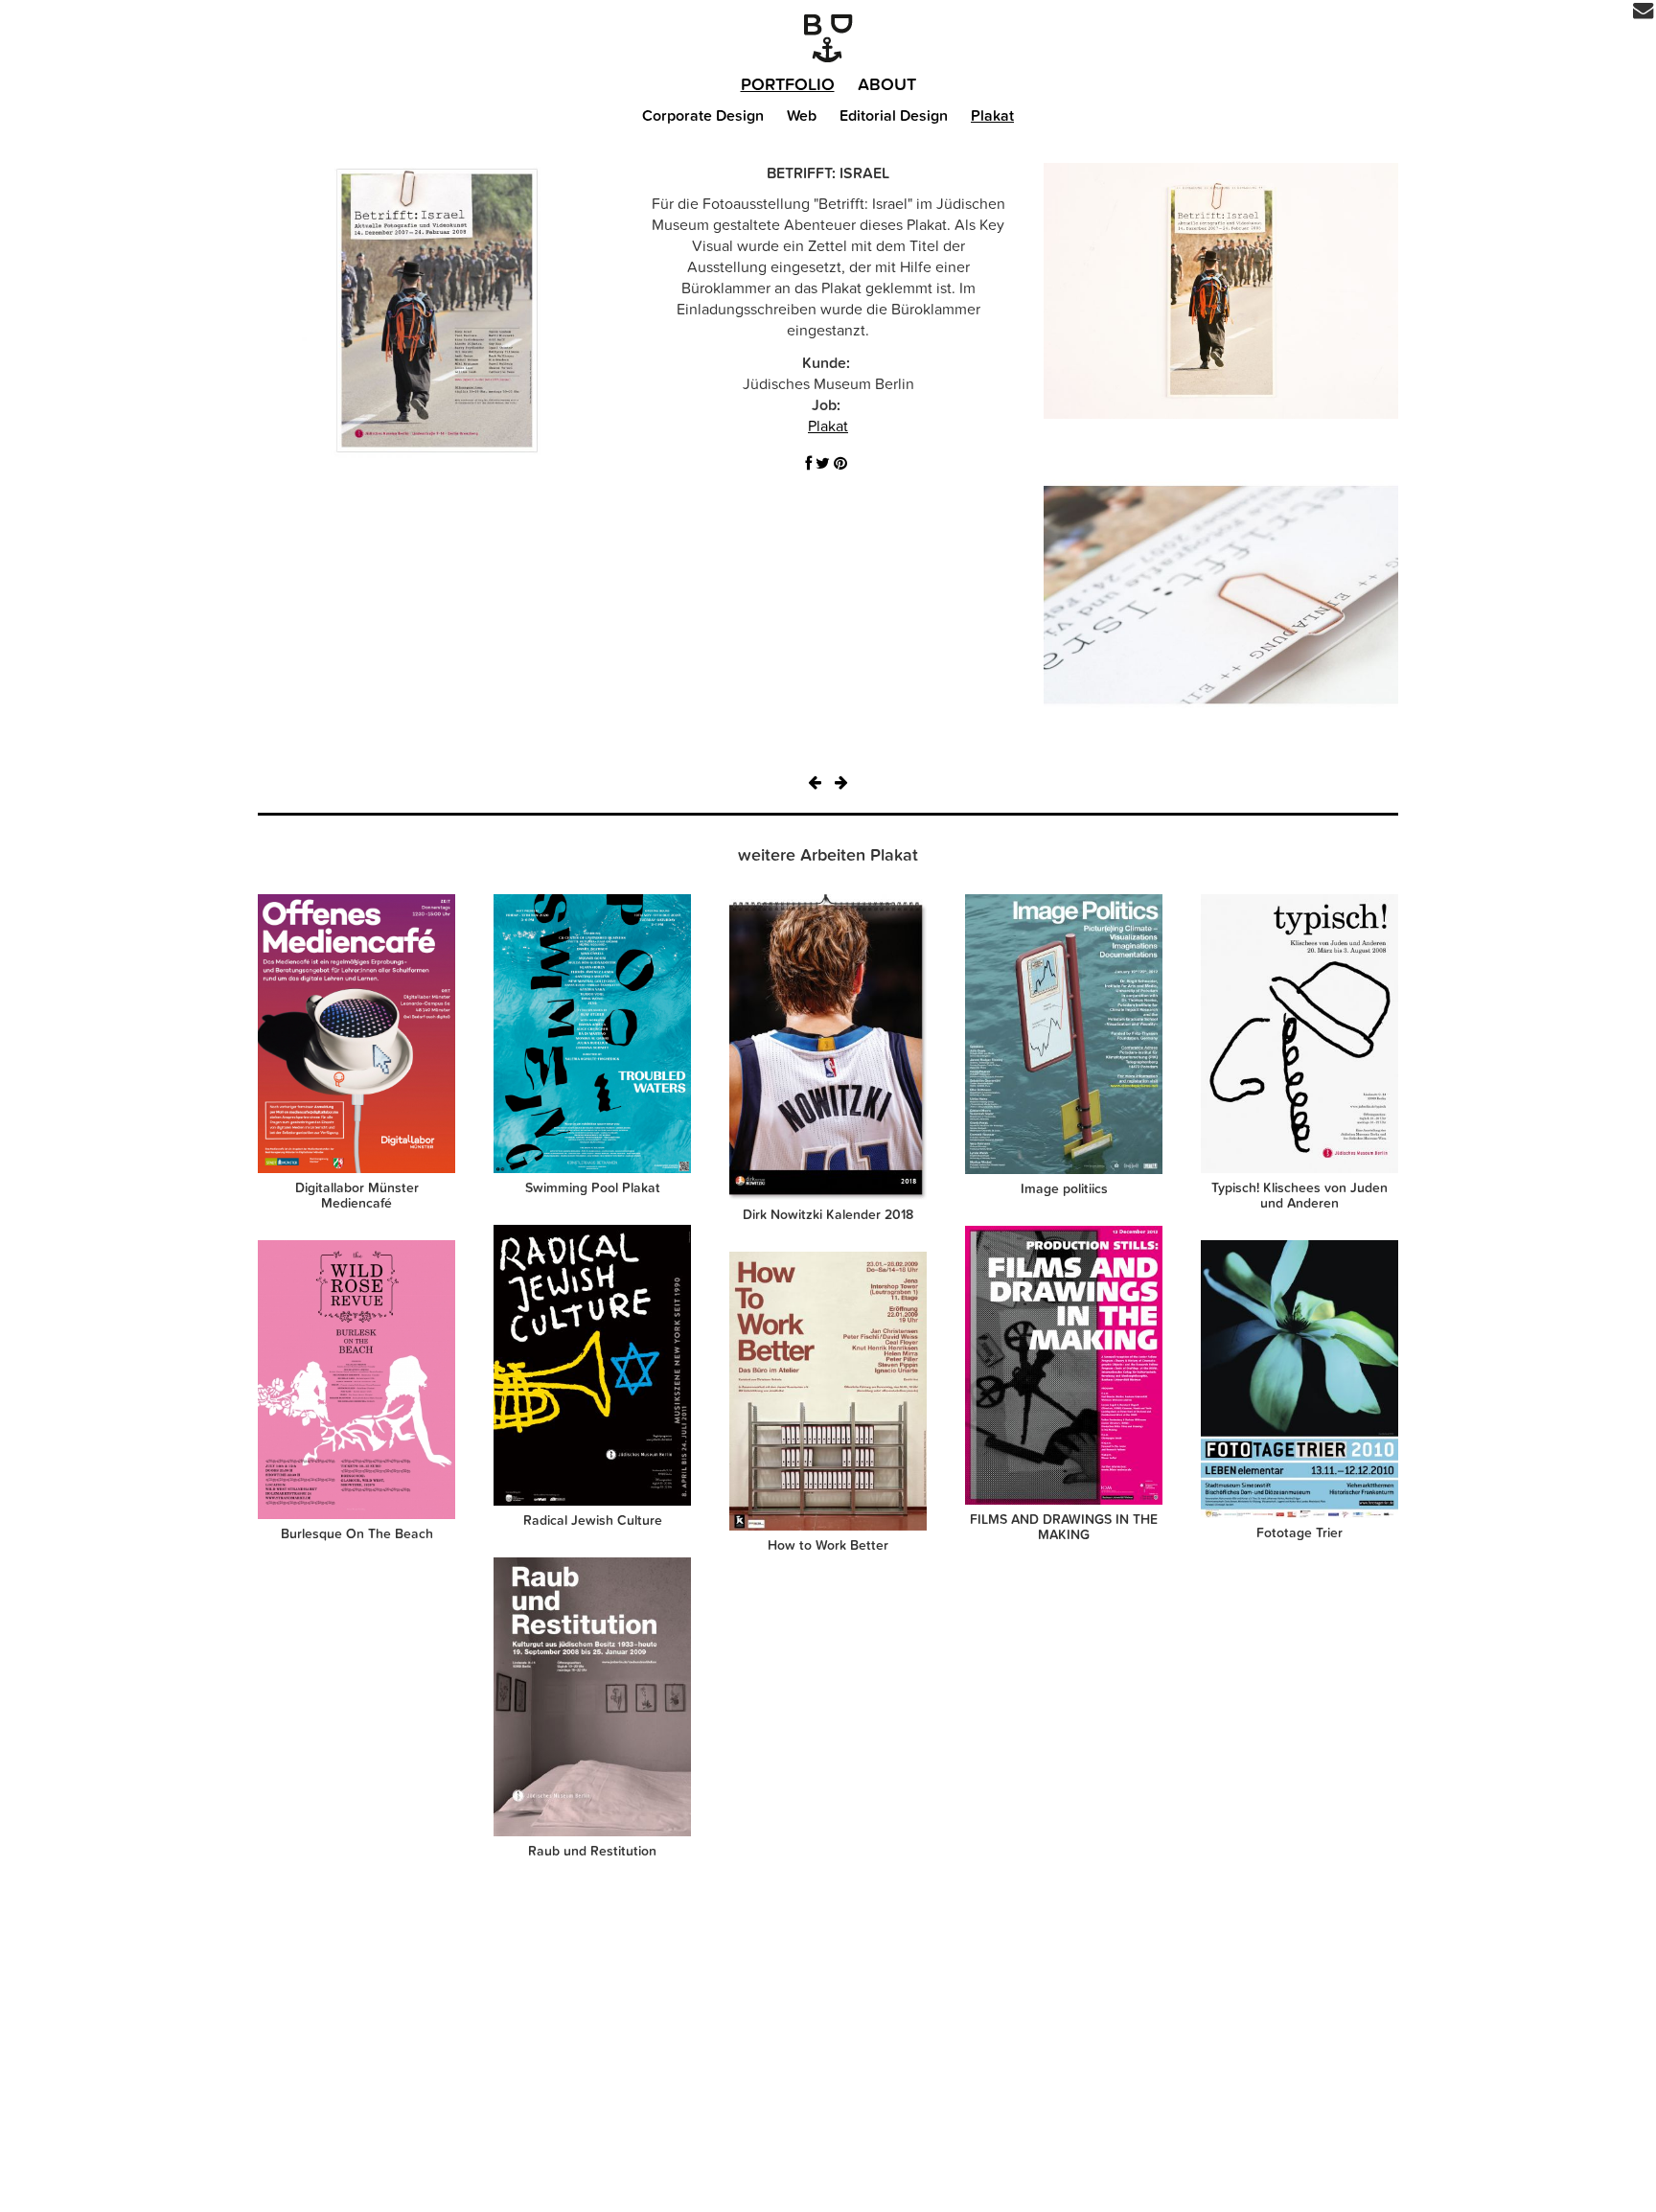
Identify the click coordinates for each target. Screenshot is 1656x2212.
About (887, 85)
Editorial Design (894, 116)
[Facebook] (808, 464)
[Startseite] (828, 38)
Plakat (992, 116)
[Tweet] (823, 464)
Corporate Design (703, 116)
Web (802, 116)
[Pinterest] (840, 464)
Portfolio (788, 85)
